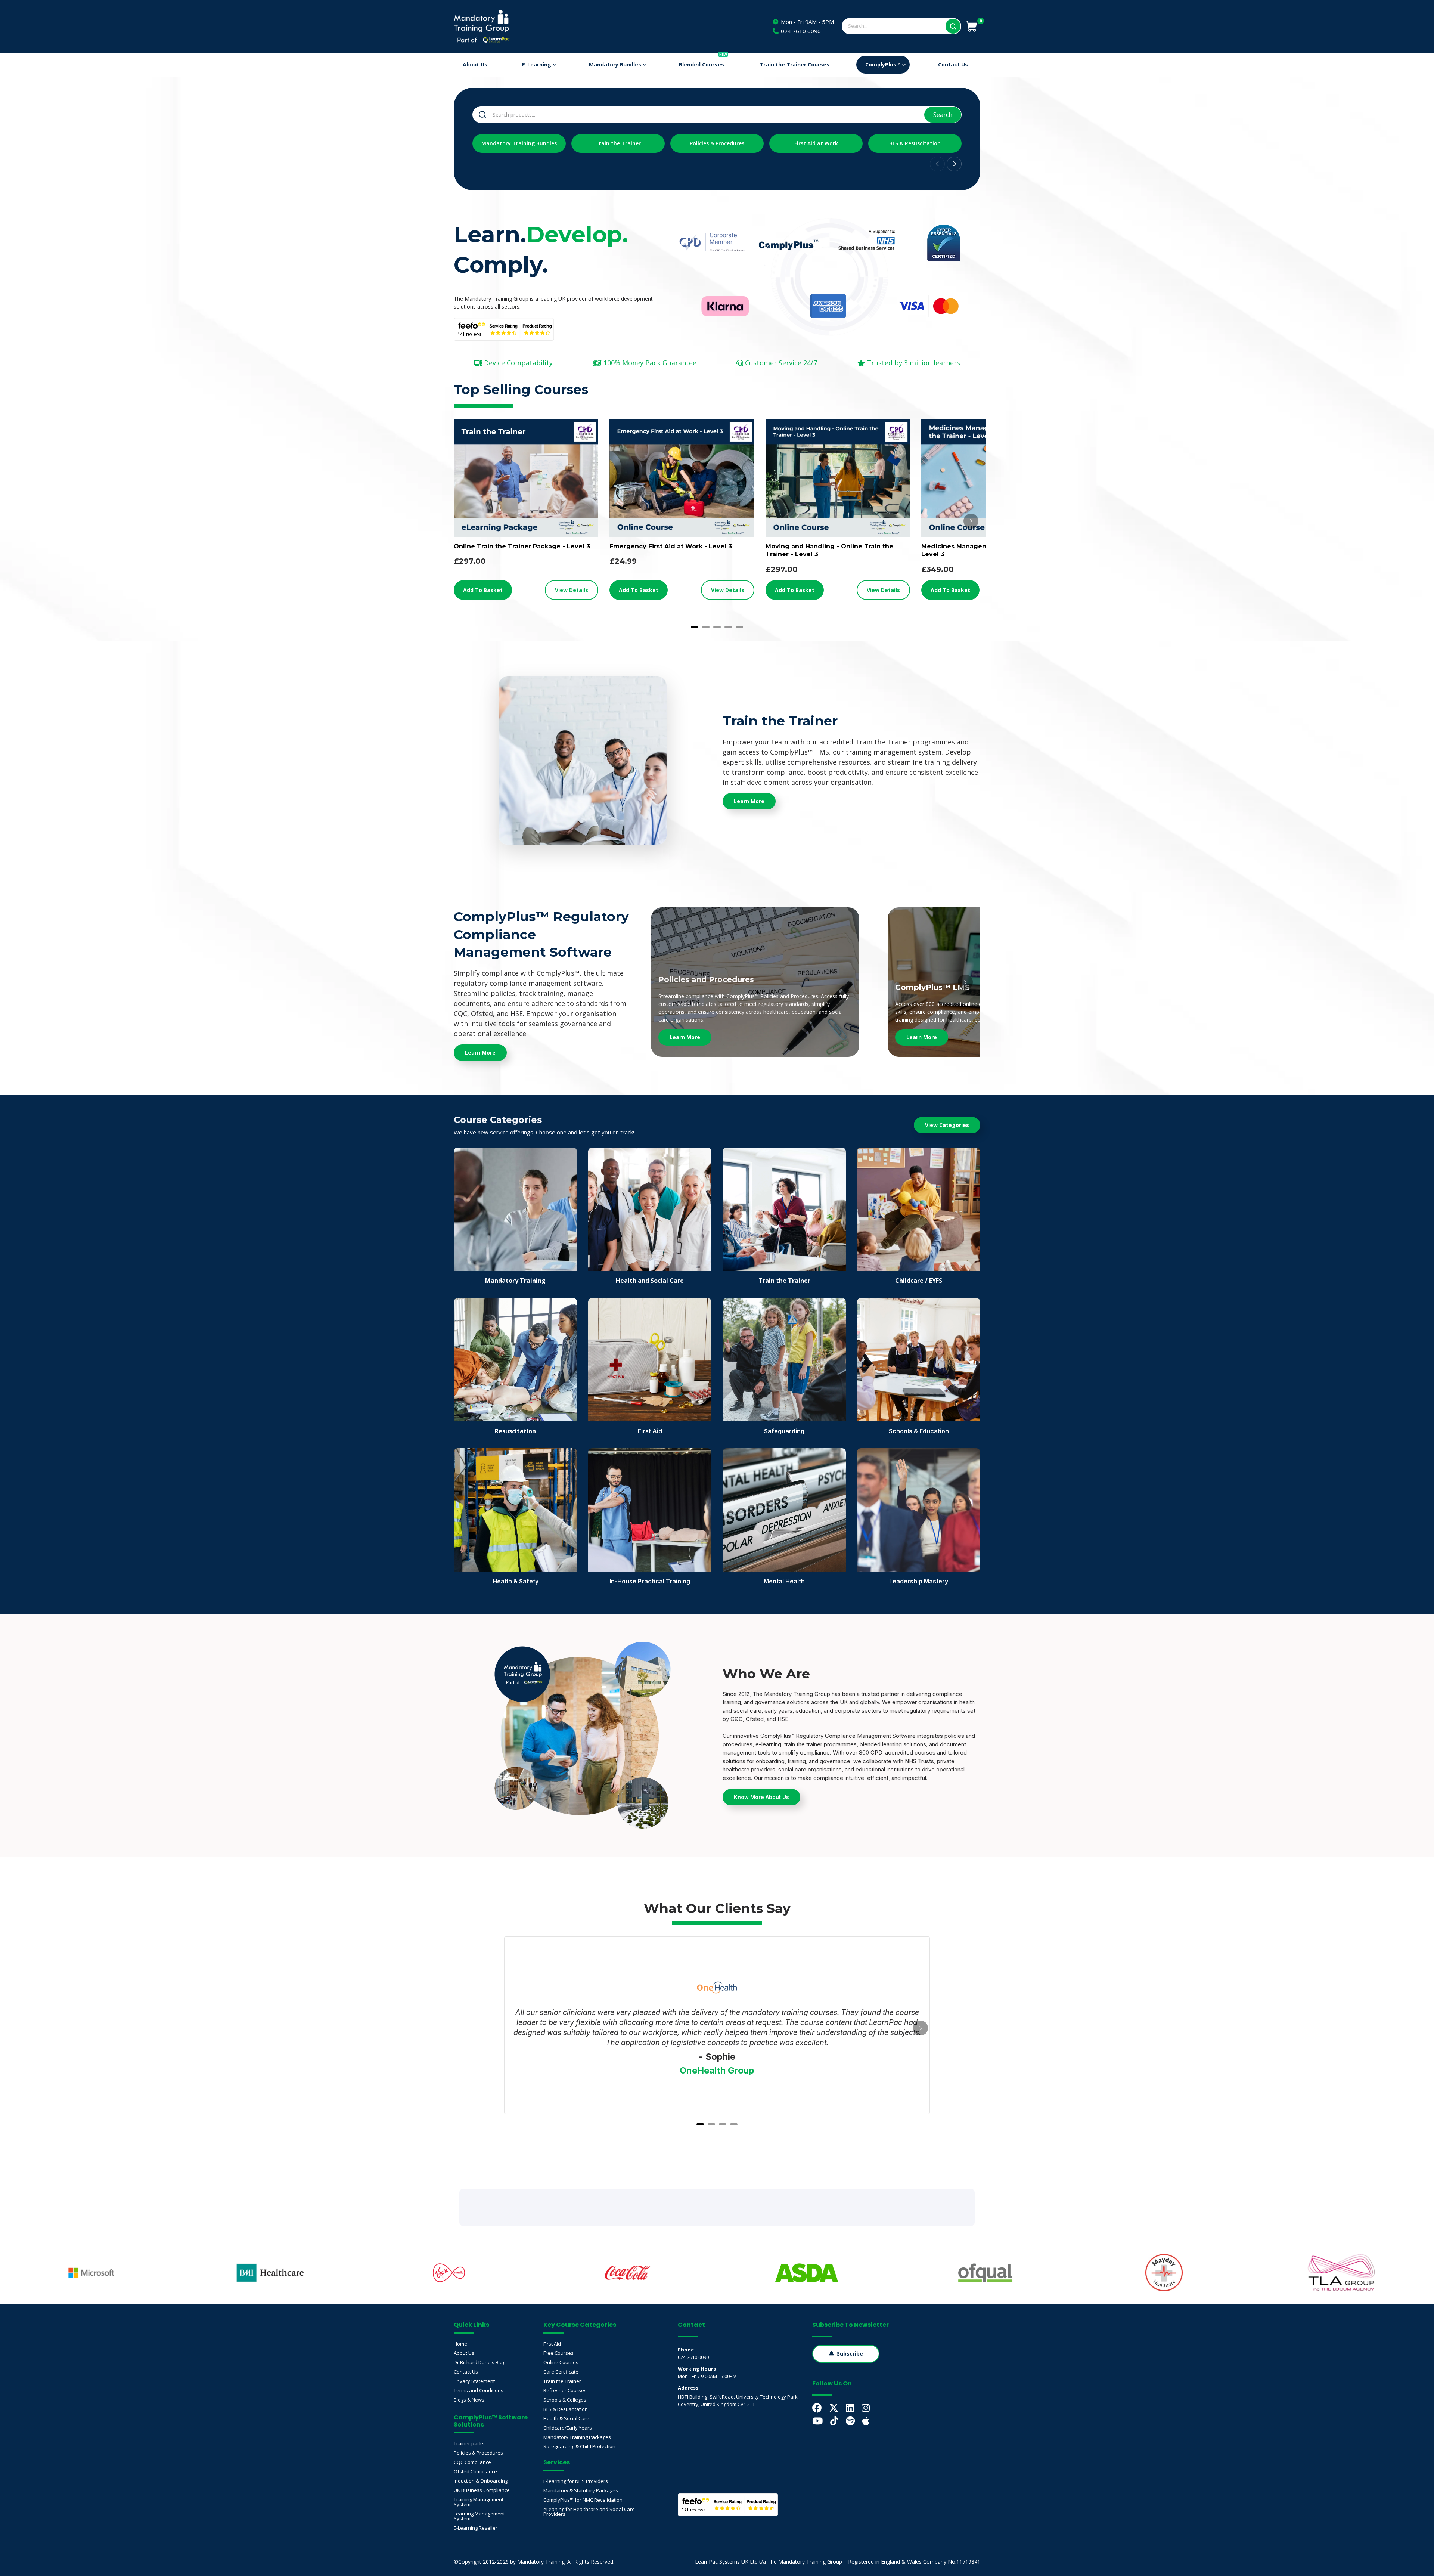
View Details (572, 590)
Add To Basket (483, 590)
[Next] (971, 521)
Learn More (685, 1037)
